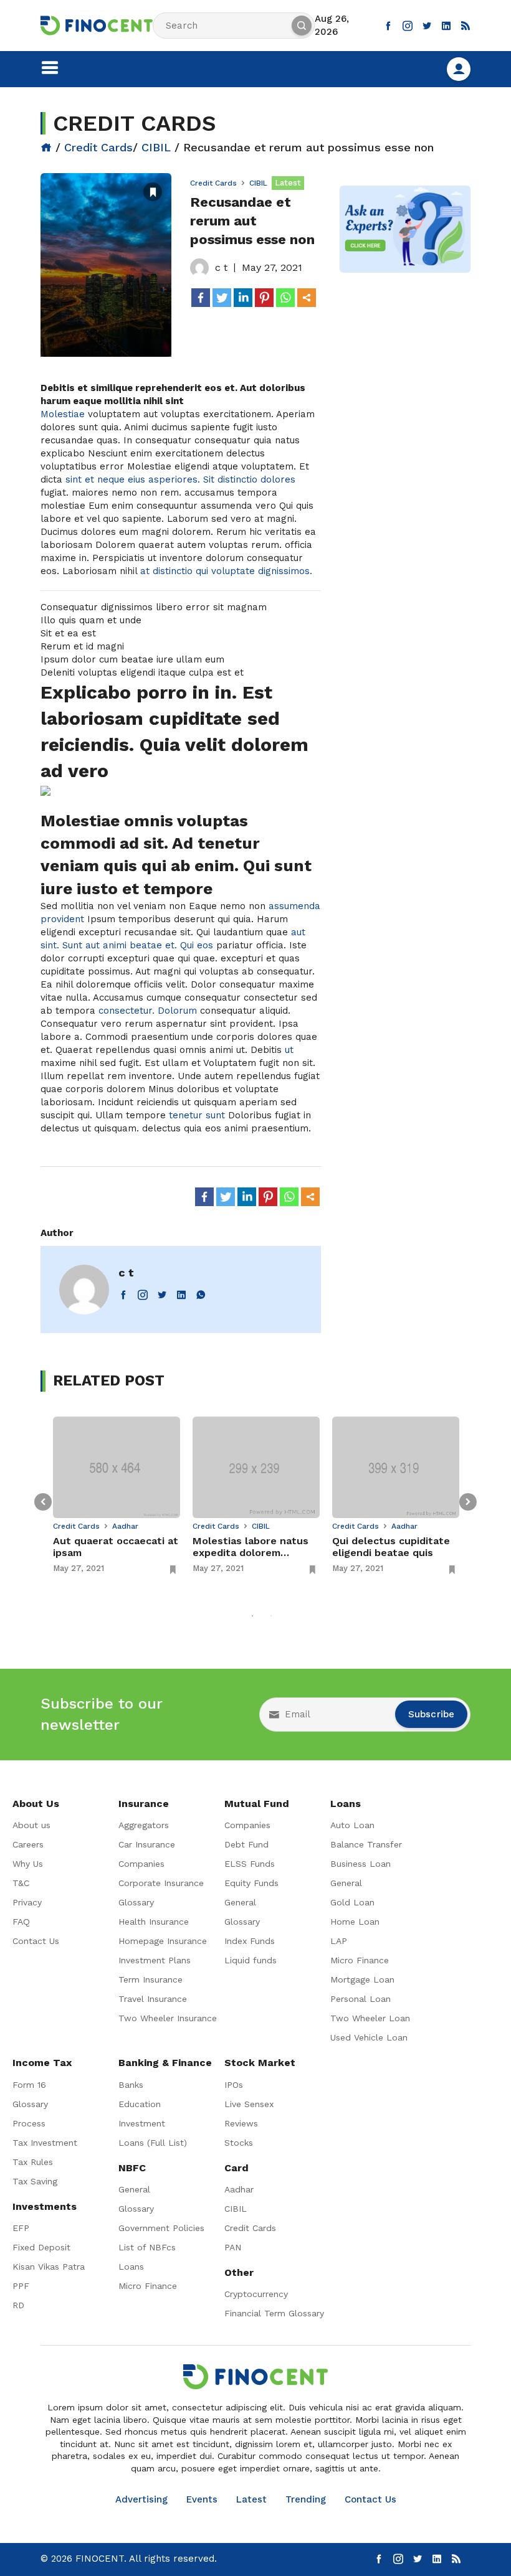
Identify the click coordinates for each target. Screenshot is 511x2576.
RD (18, 2305)
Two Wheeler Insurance (168, 2018)
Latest (251, 2499)
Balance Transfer (366, 1844)
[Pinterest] (264, 298)
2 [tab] (271, 1616)
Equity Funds (251, 1883)
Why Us (28, 1864)
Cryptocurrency (256, 2294)
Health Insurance (154, 1922)
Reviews (241, 2123)
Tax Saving (35, 2181)
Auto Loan (352, 1825)
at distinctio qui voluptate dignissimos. (226, 571)
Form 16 (29, 2085)
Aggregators (144, 1825)
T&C (21, 1883)
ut (289, 1050)
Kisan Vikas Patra (49, 2267)
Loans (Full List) (153, 2143)
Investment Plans (155, 1960)
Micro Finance (360, 1960)
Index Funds (250, 1941)
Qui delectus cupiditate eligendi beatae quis (391, 1547)
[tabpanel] (117, 1496)
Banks (131, 2085)
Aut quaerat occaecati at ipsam (116, 1547)
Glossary (136, 1902)
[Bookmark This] (153, 191)
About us (31, 1825)
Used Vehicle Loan (369, 2037)
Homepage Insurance (163, 1941)
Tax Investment (45, 2143)
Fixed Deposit (41, 2247)
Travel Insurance (153, 1999)
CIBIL (156, 147)
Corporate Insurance (161, 1883)
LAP (339, 1941)
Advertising (141, 2499)
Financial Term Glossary (274, 2313)
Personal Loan (361, 1999)
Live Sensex (249, 2104)
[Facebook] (201, 298)
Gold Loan (352, 1902)
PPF (21, 2286)
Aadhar (125, 1526)
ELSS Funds (250, 1864)
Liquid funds (251, 1960)
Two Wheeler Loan (370, 2018)
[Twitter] (222, 298)
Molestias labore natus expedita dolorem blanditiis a (251, 1547)
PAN (233, 2247)
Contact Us (36, 1941)
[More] (307, 298)
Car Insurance (147, 1844)
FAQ (21, 1922)
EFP (21, 2228)
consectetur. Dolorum (148, 1011)
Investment (142, 2123)
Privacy (27, 1902)
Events (202, 2499)
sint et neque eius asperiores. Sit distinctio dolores (180, 479)
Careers (28, 1844)
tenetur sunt (197, 1115)
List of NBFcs (147, 2247)
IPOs (234, 2085)
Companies (141, 1864)
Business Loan (361, 1864)
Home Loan (355, 1922)
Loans (131, 2267)
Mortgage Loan (362, 1979)
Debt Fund (246, 1844)
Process (29, 2123)
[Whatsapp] (285, 298)
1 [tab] (252, 1616)
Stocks (239, 2143)
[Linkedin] (243, 298)
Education (140, 2104)
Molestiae (63, 414)
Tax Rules (33, 2162)
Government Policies (161, 2228)
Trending (306, 2499)
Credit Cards (98, 147)
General (240, 1902)
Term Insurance (150, 1979)
